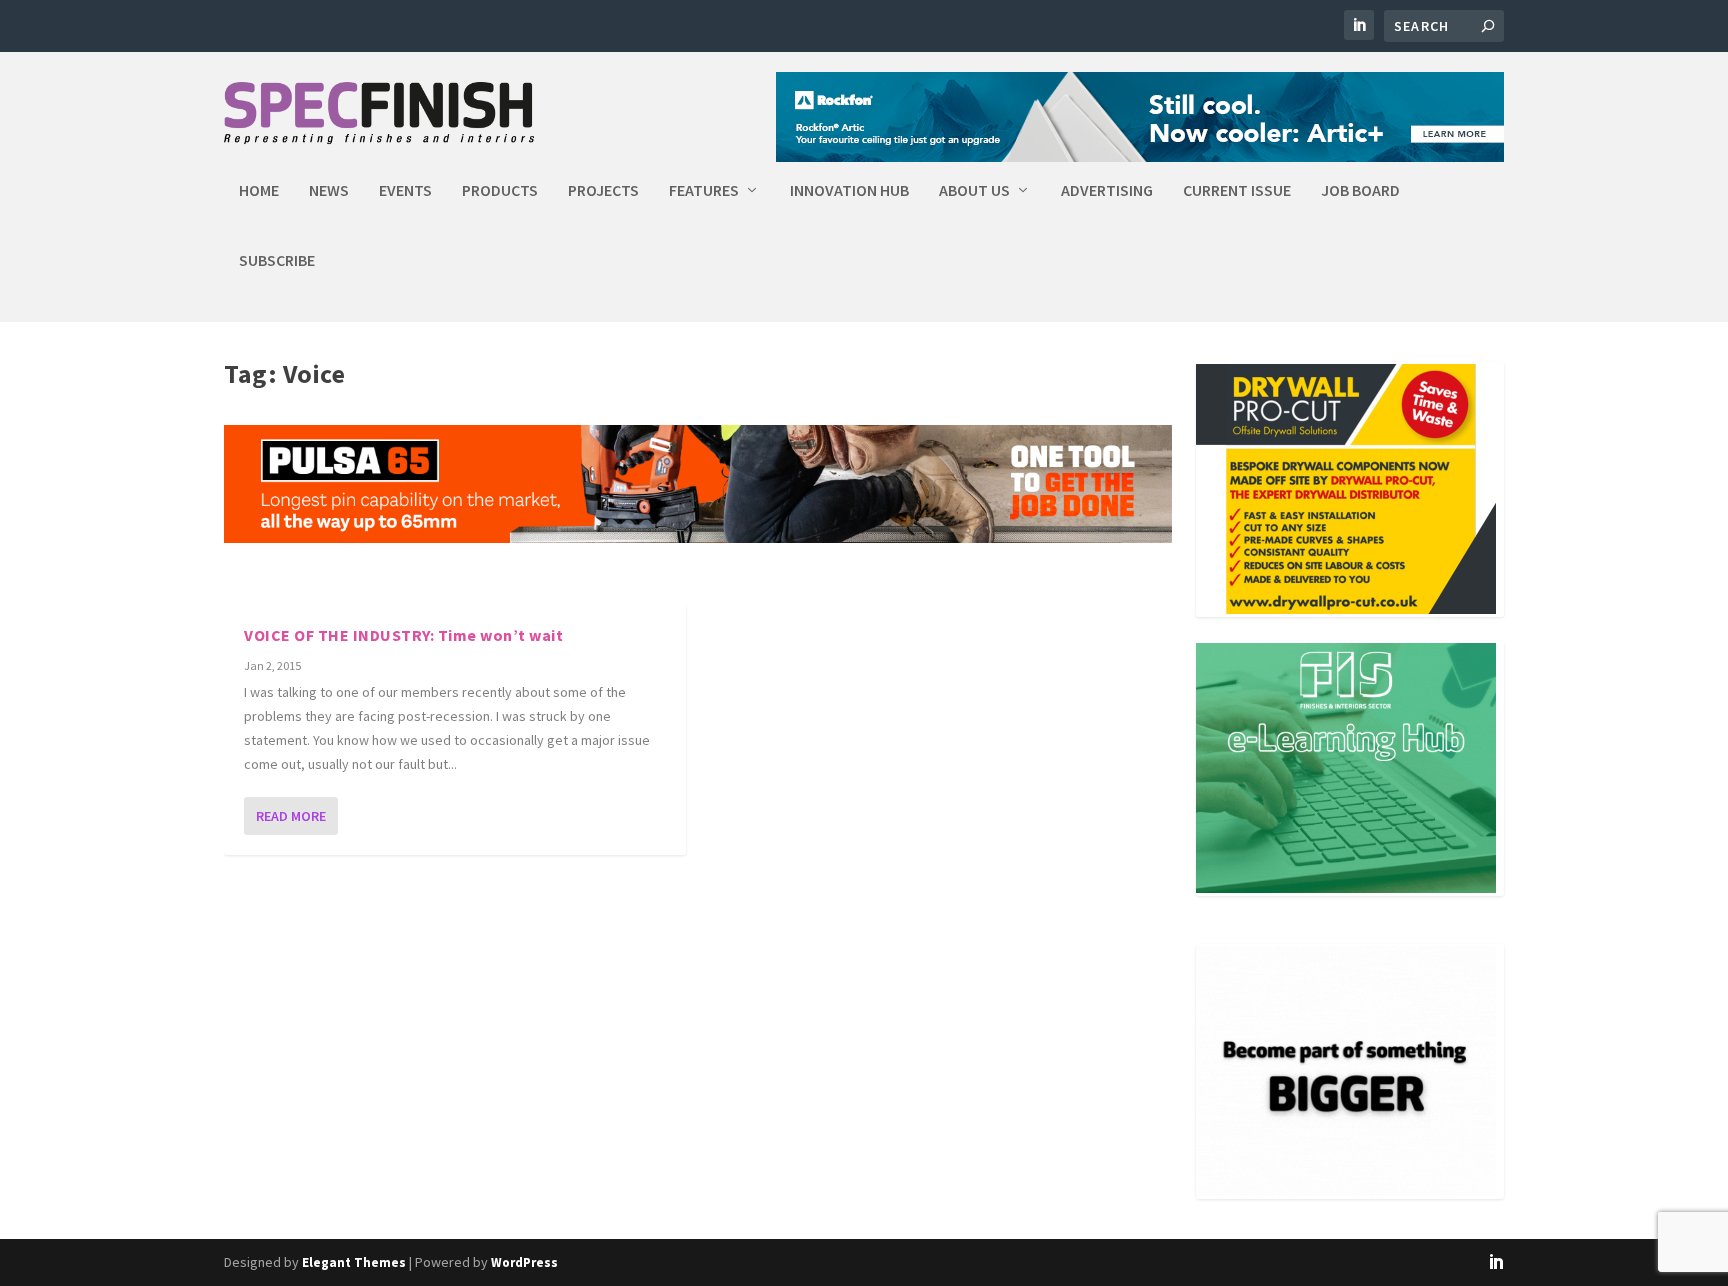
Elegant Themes (354, 1262)
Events (405, 191)
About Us (974, 191)
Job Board (1360, 191)
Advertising (1107, 191)
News (329, 191)
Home (259, 191)
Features (704, 191)
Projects (603, 191)
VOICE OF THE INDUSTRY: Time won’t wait (403, 635)
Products (500, 191)
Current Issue (1237, 191)
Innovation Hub (849, 191)
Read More (291, 816)
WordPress (524, 1262)
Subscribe (277, 261)
